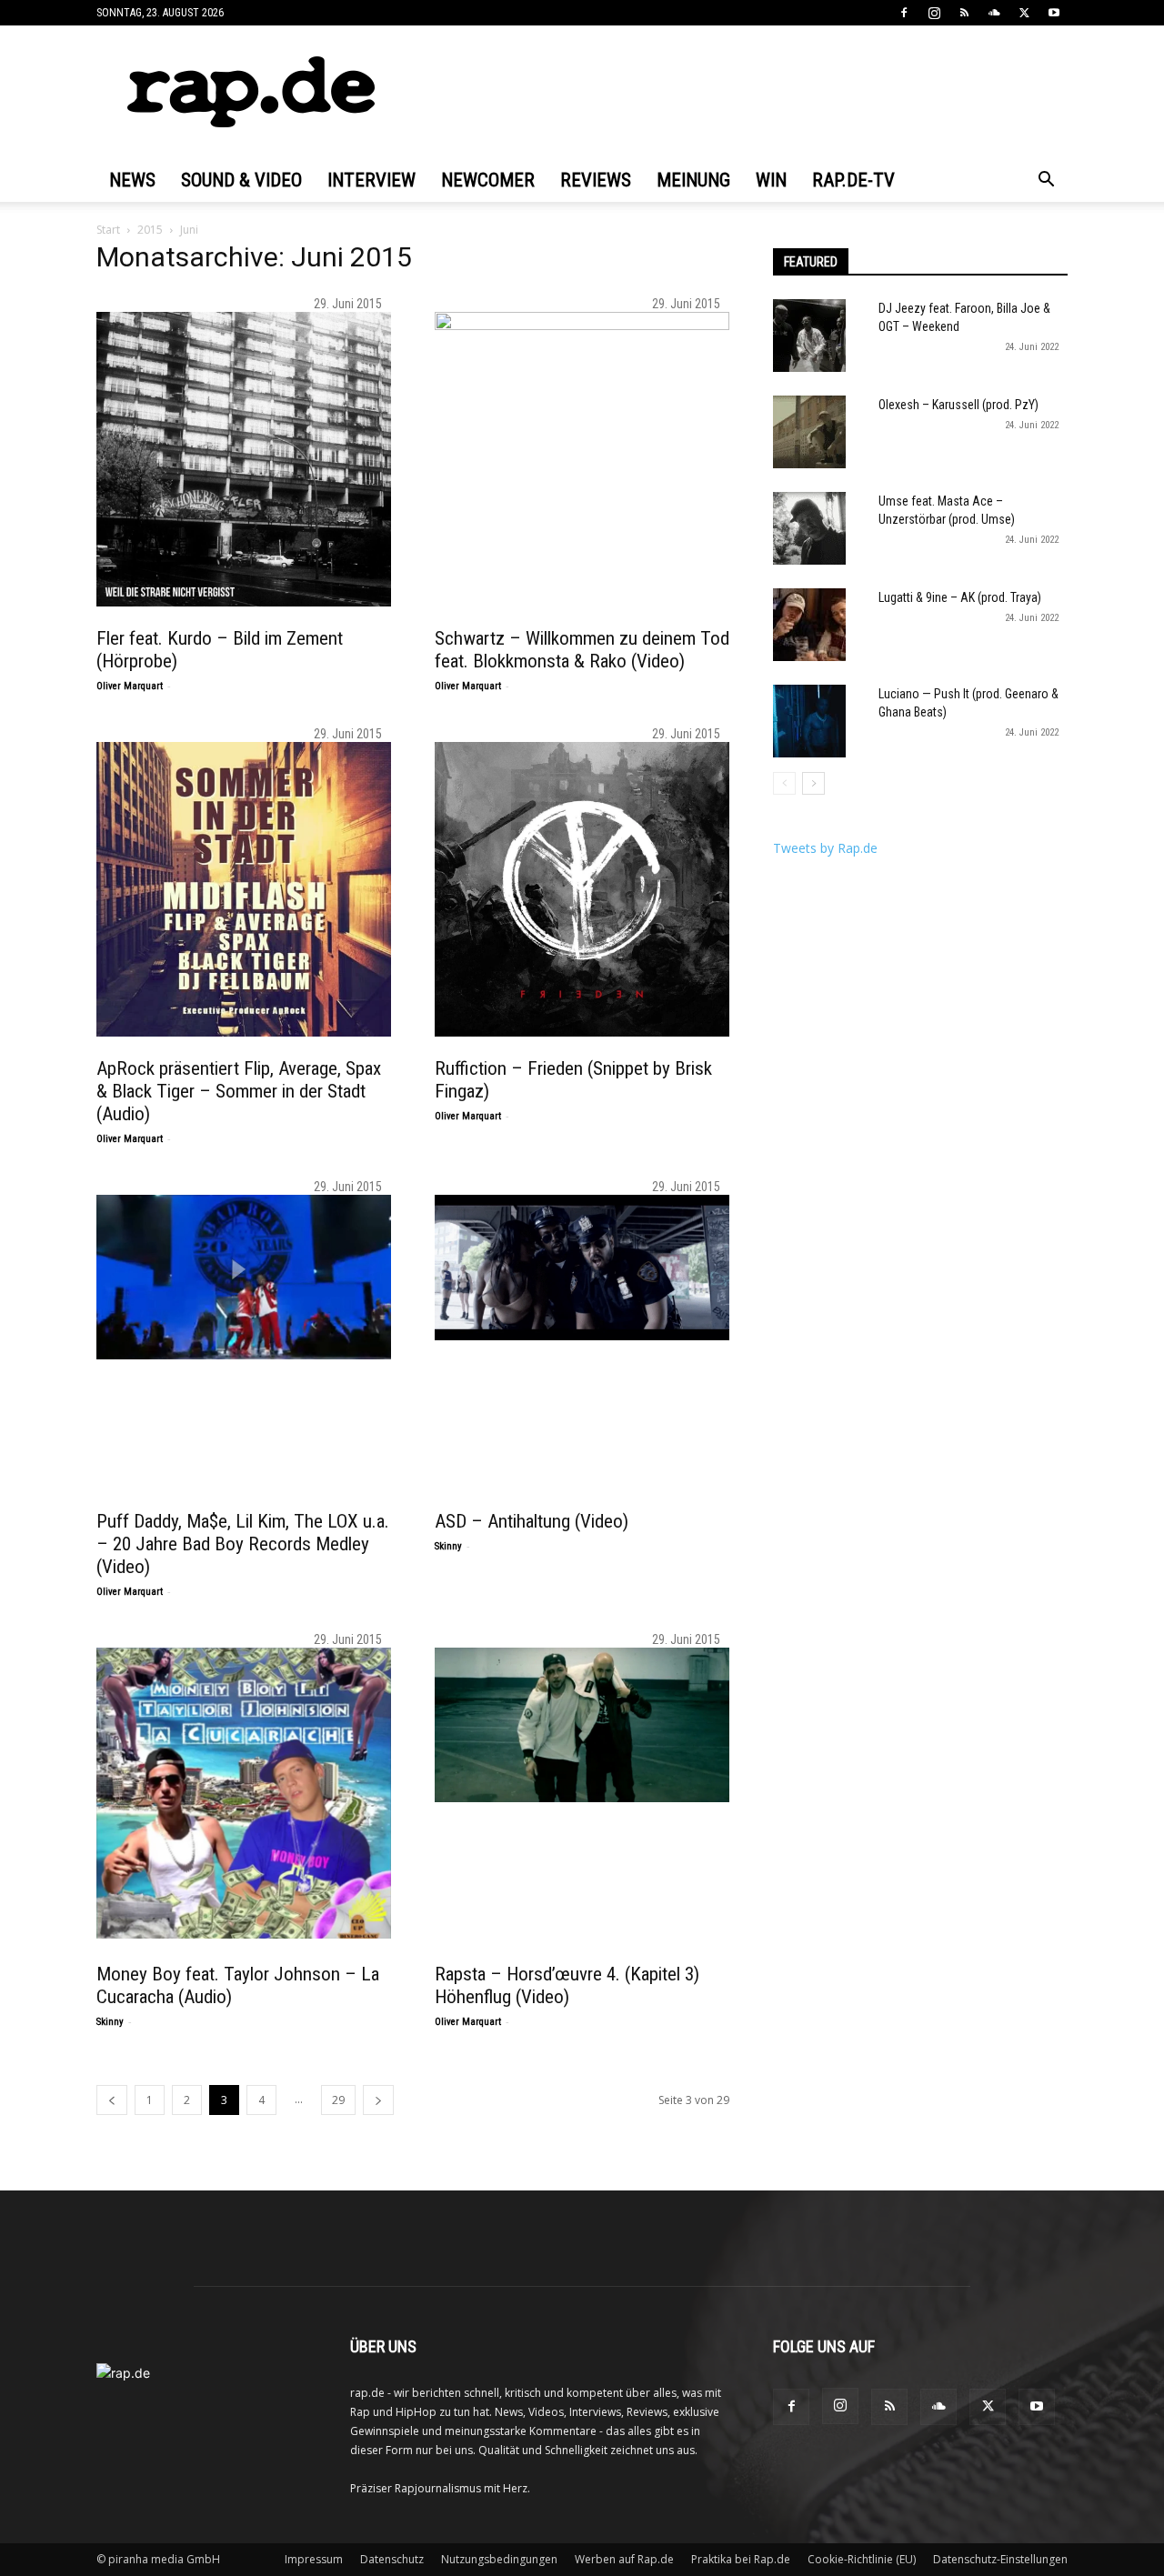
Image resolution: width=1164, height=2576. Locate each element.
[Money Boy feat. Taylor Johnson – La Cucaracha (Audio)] (244, 1793)
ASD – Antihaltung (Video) (532, 1521)
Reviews (596, 180)
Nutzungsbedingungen (499, 2559)
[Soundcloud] (994, 13)
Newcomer (488, 180)
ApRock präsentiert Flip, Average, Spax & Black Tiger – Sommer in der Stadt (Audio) (239, 1091)
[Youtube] (1054, 13)
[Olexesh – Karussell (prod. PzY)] (809, 432)
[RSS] (964, 13)
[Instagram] (934, 13)
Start (108, 230)
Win (771, 180)
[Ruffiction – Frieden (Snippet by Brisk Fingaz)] (582, 889)
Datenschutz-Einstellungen (1000, 2559)
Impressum (314, 2559)
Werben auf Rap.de (624, 2559)
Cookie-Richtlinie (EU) (862, 2559)
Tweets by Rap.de (825, 848)
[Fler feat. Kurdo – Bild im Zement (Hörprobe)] (244, 459)
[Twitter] (1024, 13)
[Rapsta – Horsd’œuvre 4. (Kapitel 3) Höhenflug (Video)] (582, 1725)
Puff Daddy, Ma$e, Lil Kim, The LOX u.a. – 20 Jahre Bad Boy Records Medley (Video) (243, 1544)
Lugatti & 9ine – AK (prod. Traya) (960, 597)
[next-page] (378, 2100)
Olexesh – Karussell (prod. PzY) (958, 405)
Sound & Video (241, 180)
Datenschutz (392, 2559)
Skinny (448, 1546)
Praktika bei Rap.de (741, 2559)
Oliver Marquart (130, 686)
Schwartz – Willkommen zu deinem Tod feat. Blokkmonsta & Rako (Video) (582, 650)
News (132, 180)
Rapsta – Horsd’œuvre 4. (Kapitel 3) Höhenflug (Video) (567, 1985)
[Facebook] (904, 13)
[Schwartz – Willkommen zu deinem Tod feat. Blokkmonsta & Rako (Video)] (582, 459)
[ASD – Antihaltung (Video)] (582, 1268)
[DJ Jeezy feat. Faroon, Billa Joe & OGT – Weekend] (809, 336)
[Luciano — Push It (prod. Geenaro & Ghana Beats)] (809, 721)
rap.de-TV (853, 180)
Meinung (693, 180)
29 (338, 2100)
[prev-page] (112, 2100)
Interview (371, 180)
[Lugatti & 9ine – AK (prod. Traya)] (809, 625)
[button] (1046, 181)
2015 (150, 230)
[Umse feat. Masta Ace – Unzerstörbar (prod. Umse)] (809, 528)
